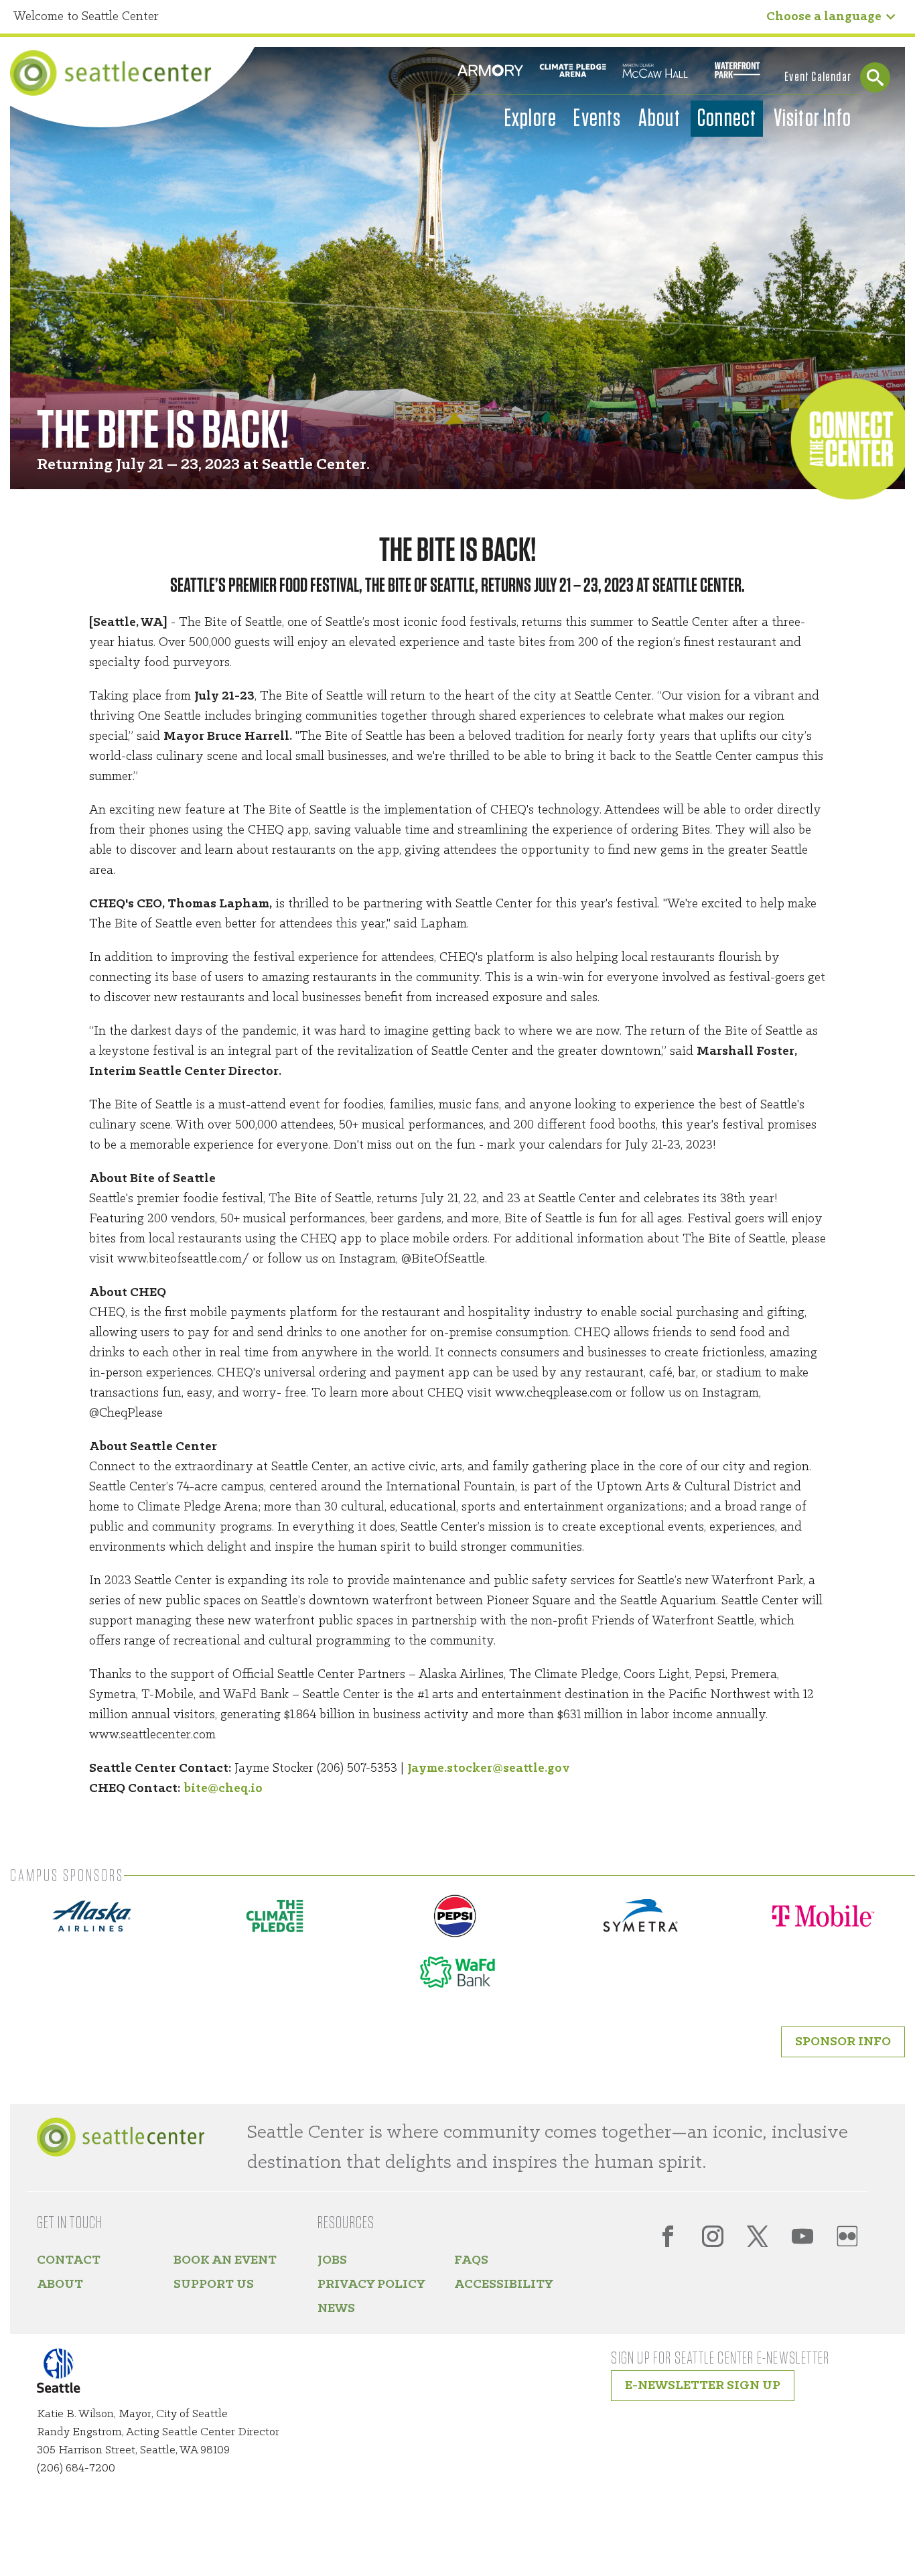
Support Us (214, 2284)
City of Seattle (67, 2373)
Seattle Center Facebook (668, 2236)
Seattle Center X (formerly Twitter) (758, 2236)
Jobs (332, 2260)
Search (875, 77)
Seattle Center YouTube (802, 2236)
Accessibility (504, 2284)
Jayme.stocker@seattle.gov (489, 1768)
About (659, 119)
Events (597, 119)
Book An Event (225, 2260)
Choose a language (824, 17)
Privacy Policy (371, 2284)
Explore (531, 119)
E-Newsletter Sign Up (703, 2386)
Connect (727, 119)
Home (111, 73)
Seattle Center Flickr (847, 2236)
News (336, 2309)
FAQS (471, 2260)
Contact (69, 2260)
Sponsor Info (843, 2042)
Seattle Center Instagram (713, 2236)
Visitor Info (813, 119)
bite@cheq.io (223, 1789)
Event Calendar (818, 77)
